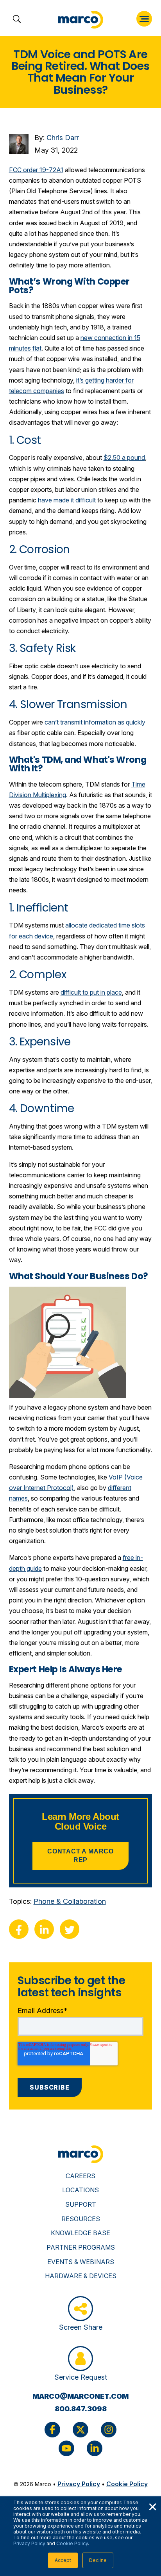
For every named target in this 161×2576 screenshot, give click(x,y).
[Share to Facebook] (19, 1929)
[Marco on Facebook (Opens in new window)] (52, 2430)
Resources (81, 2219)
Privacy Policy (29, 2543)
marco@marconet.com (80, 2396)
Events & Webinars (81, 2262)
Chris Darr (63, 138)
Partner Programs (81, 2247)
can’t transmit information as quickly (95, 722)
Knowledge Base (80, 2233)
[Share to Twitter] (70, 1929)
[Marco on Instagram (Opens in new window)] (109, 2430)
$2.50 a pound (124, 458)
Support (81, 2204)
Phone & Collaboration (70, 1901)
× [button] (152, 2506)
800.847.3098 (81, 2409)
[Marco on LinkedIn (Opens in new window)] (95, 2448)
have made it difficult (67, 500)
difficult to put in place (91, 992)
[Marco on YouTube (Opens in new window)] (66, 2448)
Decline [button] (98, 2560)
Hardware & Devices (81, 2276)
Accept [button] (63, 2560)
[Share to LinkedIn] (44, 1929)
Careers (80, 2176)
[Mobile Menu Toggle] (144, 19)
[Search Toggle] (17, 20)
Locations (80, 2190)
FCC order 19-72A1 (36, 170)
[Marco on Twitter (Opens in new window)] (80, 2430)
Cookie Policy (72, 2543)
